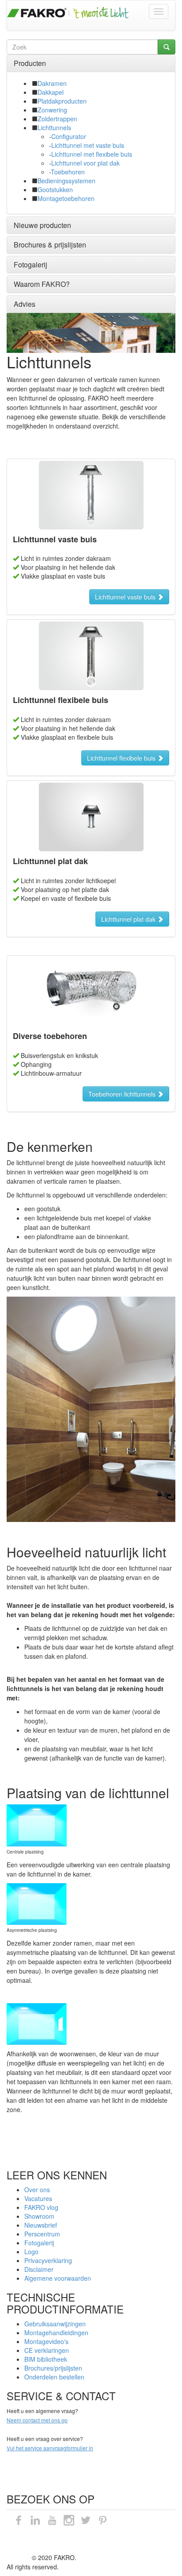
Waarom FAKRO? (42, 284)
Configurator (69, 136)
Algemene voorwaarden (58, 2278)
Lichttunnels (54, 127)
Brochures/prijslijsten (53, 2368)
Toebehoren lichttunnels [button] (126, 1094)
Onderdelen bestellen (54, 2377)
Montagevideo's (46, 2341)
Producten (30, 63)
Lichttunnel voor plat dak (85, 163)
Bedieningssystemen (66, 181)
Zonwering (52, 110)
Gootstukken (55, 189)
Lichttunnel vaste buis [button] (129, 597)
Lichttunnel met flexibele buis (92, 154)
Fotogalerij (30, 265)
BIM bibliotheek (46, 2359)
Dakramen (52, 83)
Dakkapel (51, 92)
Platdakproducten (62, 101)
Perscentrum (42, 2234)
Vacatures (38, 2198)
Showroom (39, 2216)
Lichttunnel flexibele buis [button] (125, 758)
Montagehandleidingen (56, 2333)
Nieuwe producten (42, 225)
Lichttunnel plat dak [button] (132, 919)
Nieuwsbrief (41, 2225)
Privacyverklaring (48, 2260)
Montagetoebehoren (66, 198)
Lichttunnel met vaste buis (88, 145)
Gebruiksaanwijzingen (55, 2324)
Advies (25, 304)
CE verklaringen (47, 2350)
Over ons (37, 2190)
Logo (31, 2252)
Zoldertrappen (57, 119)
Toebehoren (68, 172)
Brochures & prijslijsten (50, 245)
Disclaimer (39, 2269)
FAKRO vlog (41, 2207)
